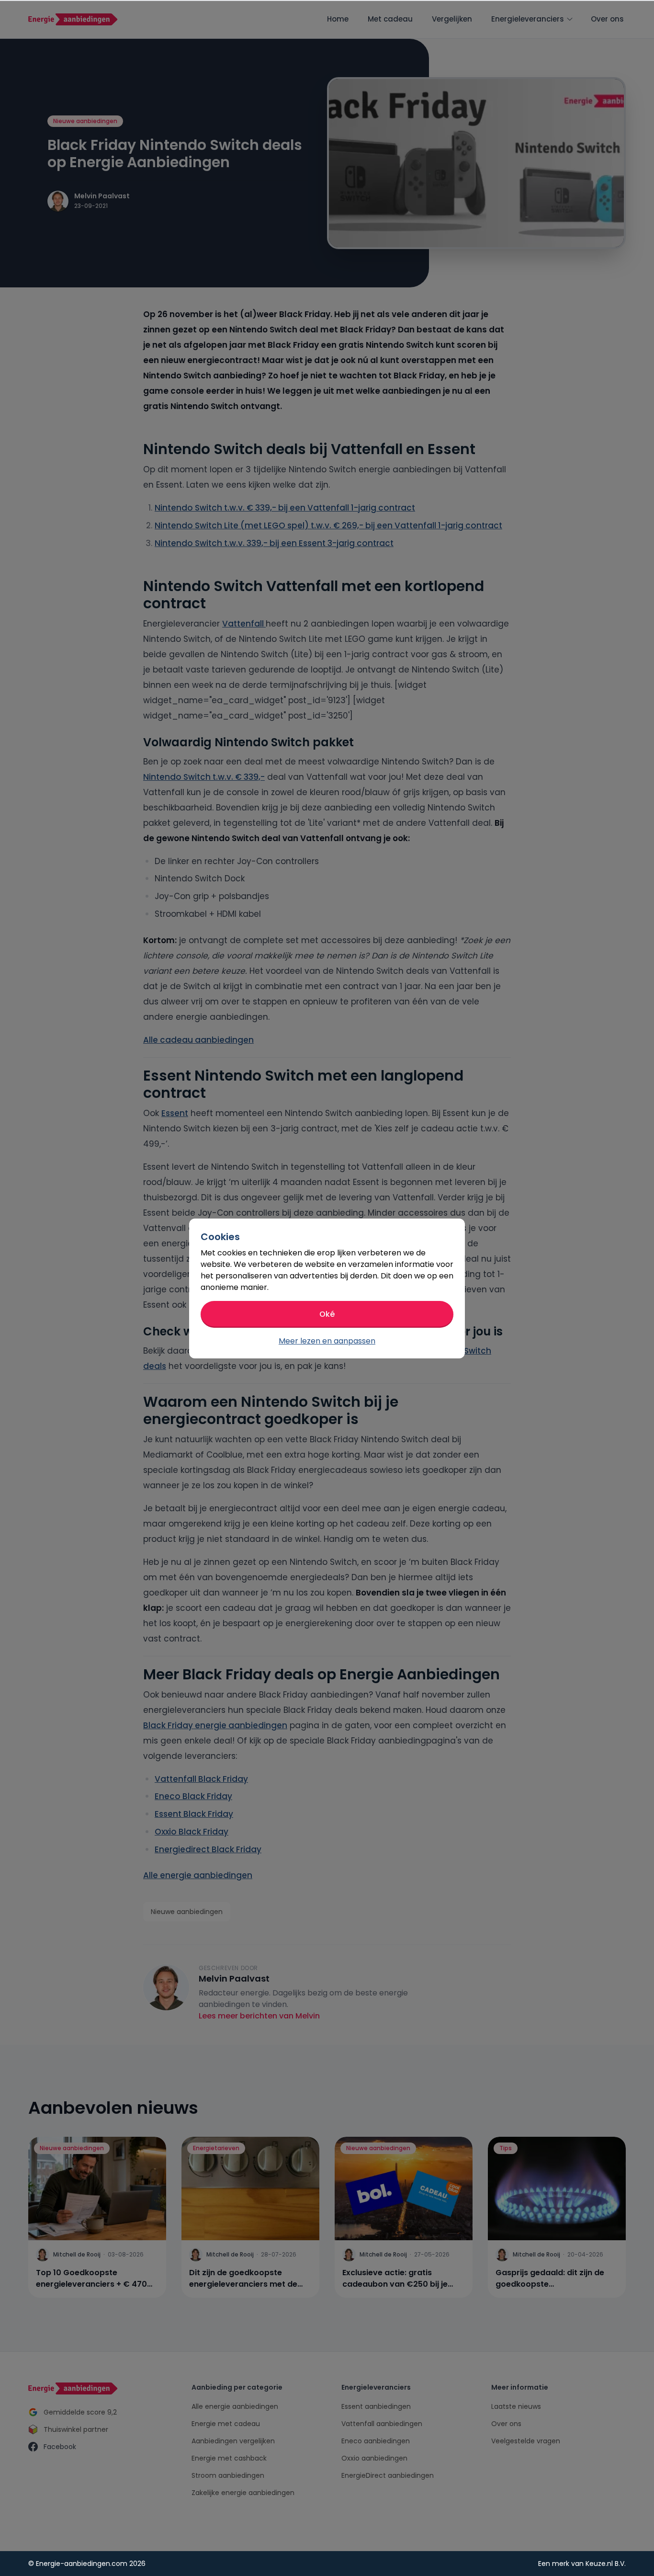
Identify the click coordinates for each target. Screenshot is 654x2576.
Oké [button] (327, 1314)
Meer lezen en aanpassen (327, 1341)
